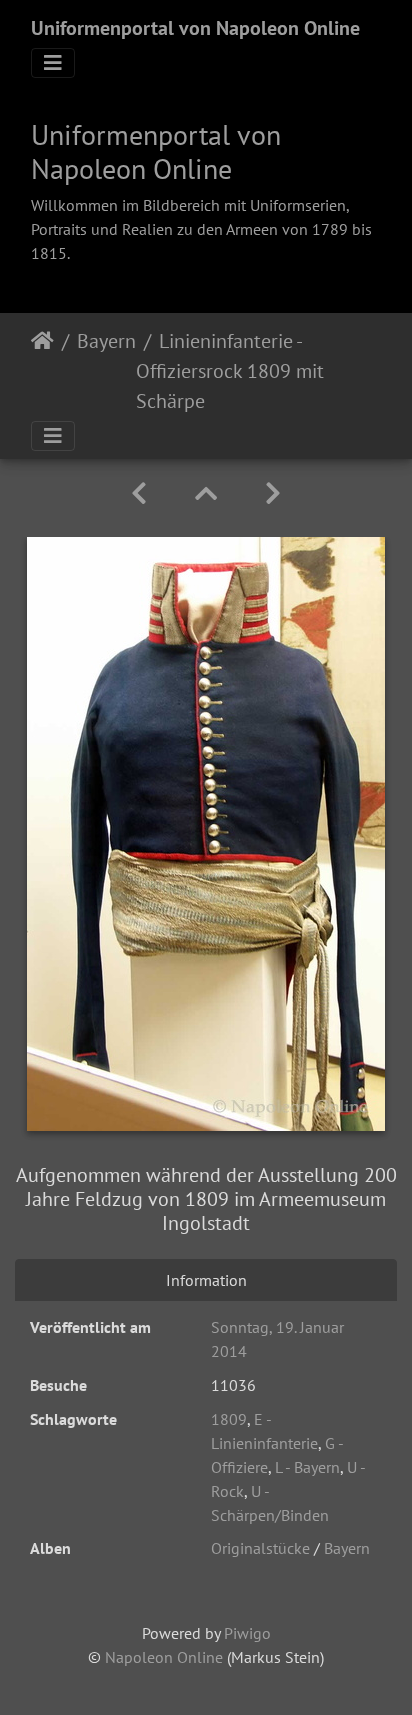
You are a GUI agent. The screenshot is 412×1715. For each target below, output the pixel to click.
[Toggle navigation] (53, 63)
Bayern (106, 341)
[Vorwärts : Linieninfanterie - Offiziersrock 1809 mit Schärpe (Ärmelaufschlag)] (273, 493)
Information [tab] (206, 1280)
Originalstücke (260, 1548)
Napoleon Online (164, 1657)
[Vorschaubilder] (206, 493)
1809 (229, 1419)
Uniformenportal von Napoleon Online (195, 28)
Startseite (42, 371)
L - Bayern (307, 1467)
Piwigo (247, 1633)
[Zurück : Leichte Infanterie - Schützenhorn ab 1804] (139, 493)
